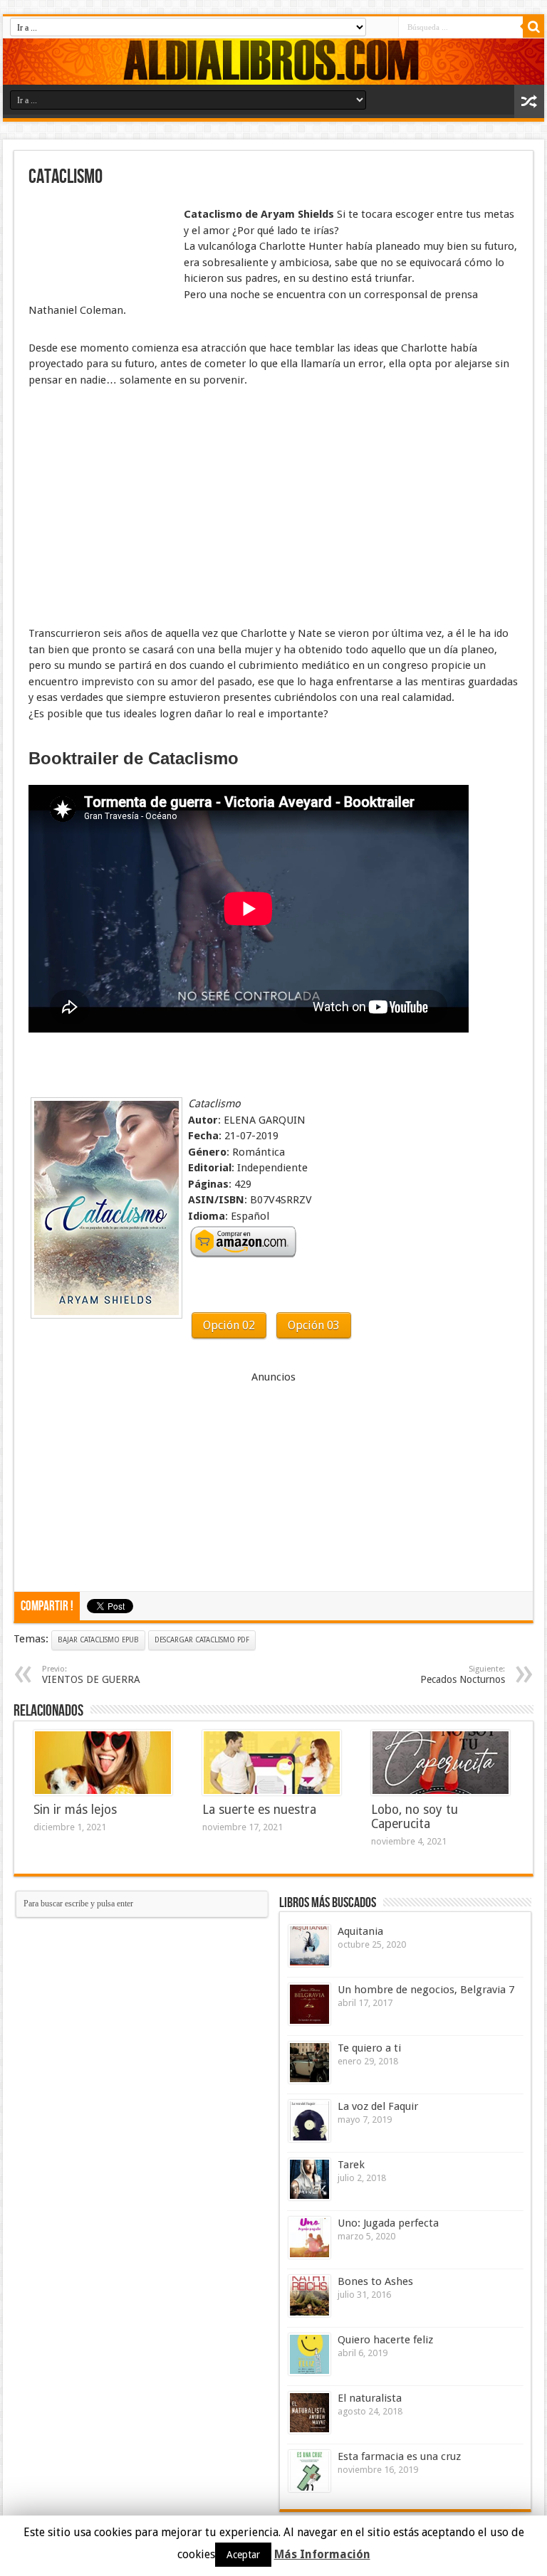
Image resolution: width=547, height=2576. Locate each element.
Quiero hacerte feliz (385, 2340)
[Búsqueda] (533, 27)
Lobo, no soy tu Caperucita (415, 1817)
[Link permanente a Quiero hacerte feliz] (309, 2354)
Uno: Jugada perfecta (388, 2223)
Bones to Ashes (375, 2281)
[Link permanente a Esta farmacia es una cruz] (309, 2471)
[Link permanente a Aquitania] (309, 1946)
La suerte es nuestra (259, 1810)
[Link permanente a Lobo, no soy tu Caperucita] (441, 1763)
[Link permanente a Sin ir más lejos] (103, 1763)
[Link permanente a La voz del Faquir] (309, 2121)
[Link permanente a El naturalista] (309, 2413)
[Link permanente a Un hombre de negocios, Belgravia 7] (309, 2004)
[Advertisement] (100, 241)
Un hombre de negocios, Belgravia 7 (426, 1990)
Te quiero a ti (369, 2048)
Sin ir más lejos (75, 1810)
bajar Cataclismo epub (98, 1640)
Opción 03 (314, 1325)
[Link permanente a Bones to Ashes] (309, 2296)
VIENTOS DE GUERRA (91, 1675)
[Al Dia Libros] (273, 62)
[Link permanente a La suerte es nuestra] (272, 1763)
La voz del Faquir (378, 2106)
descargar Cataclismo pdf (202, 1640)
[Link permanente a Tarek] (309, 2179)
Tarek (351, 2165)
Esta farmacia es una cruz (399, 2456)
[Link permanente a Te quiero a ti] (309, 2063)
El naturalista (370, 2398)
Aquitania (360, 1931)
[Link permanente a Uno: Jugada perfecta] (309, 2238)
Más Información (322, 2554)
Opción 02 (229, 1325)
